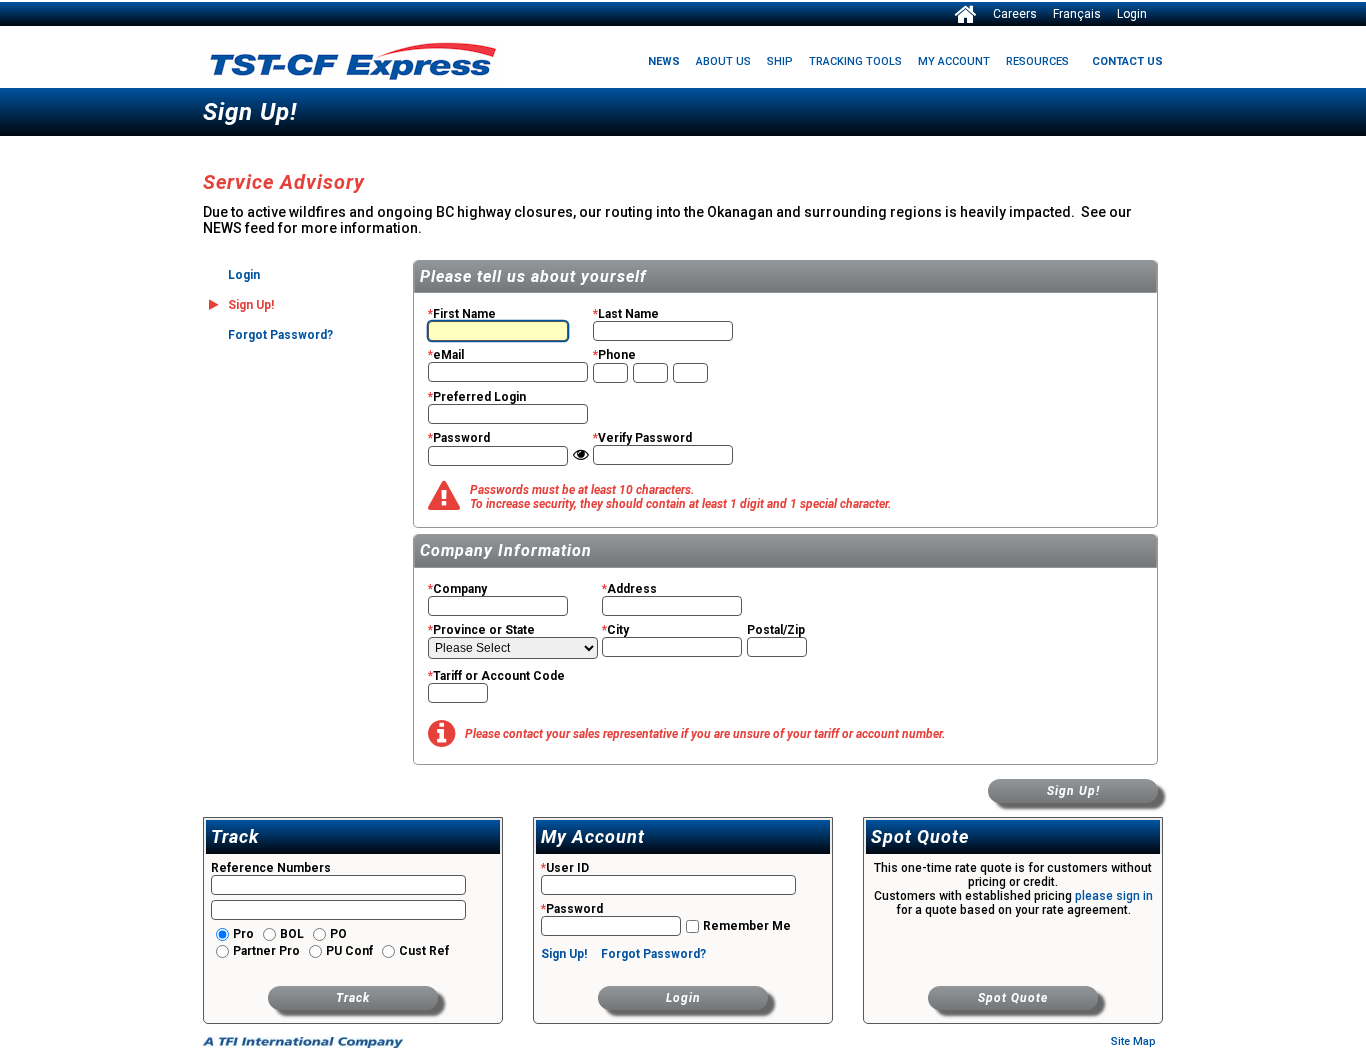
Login (1132, 14)
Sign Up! (1073, 791)
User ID (565, 868)
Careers (1015, 14)
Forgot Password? (280, 335)
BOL (290, 934)
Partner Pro (265, 951)
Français (1077, 14)
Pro (242, 934)
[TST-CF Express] (966, 13)
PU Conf (348, 951)
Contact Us (1127, 61)
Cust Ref (422, 951)
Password (572, 909)
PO (337, 934)
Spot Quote (1013, 998)
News (664, 61)
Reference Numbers (271, 868)
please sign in (1114, 896)
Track (353, 998)
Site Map (1133, 1041)
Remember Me (745, 926)
